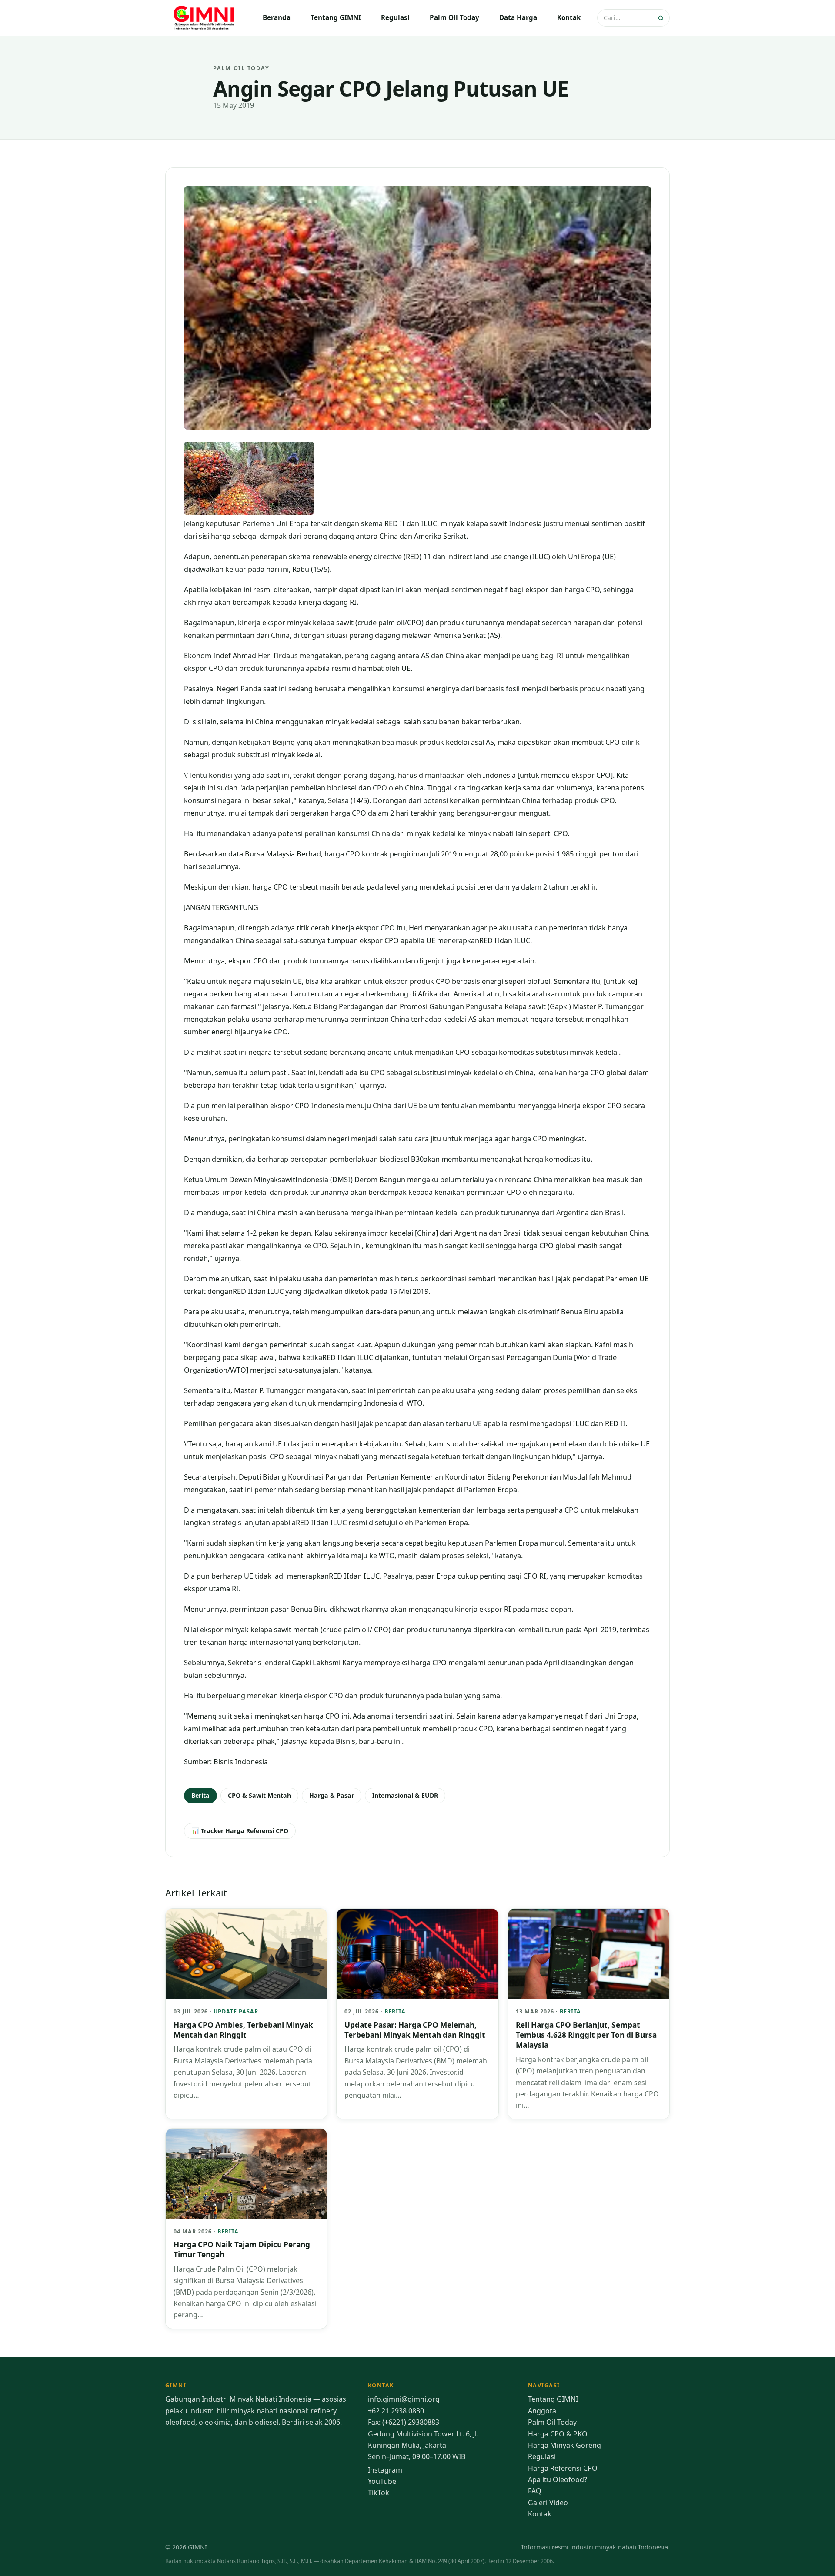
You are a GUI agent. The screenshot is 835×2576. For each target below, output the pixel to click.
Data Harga (518, 17)
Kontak (569, 17)
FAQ (535, 2491)
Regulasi (395, 17)
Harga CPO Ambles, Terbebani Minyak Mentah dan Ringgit (243, 2030)
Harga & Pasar (332, 1795)
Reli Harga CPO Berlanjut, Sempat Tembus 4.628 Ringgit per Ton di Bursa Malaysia (586, 2035)
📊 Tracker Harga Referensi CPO (240, 1831)
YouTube (382, 2481)
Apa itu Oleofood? (558, 2479)
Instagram (385, 2470)
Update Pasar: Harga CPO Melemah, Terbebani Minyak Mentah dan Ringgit (415, 2030)
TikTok (379, 2493)
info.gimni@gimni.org (404, 2399)
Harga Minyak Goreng (564, 2445)
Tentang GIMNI (336, 17)
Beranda (277, 17)
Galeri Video (548, 2503)
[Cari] (662, 18)
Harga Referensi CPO (563, 2468)
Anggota (542, 2411)
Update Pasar (236, 2011)
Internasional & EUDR (405, 1795)
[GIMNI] (204, 18)
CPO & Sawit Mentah (259, 1795)
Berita (200, 1795)
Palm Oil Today (454, 17)
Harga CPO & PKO (558, 2434)
